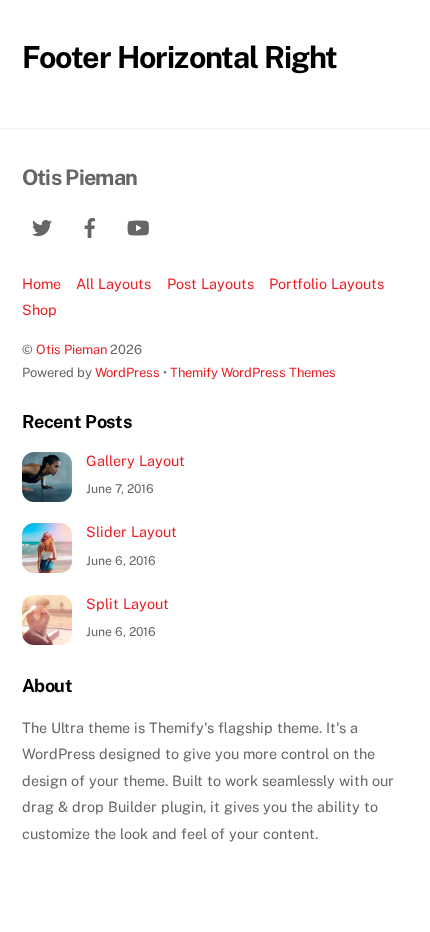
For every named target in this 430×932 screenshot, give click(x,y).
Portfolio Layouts (326, 283)
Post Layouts (210, 283)
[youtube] (138, 225)
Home (41, 283)
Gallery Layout (135, 460)
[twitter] (42, 225)
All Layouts (113, 283)
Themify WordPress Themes (253, 372)
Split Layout (127, 603)
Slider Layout (131, 531)
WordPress (127, 372)
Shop (39, 309)
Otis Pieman (71, 349)
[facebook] (90, 225)
